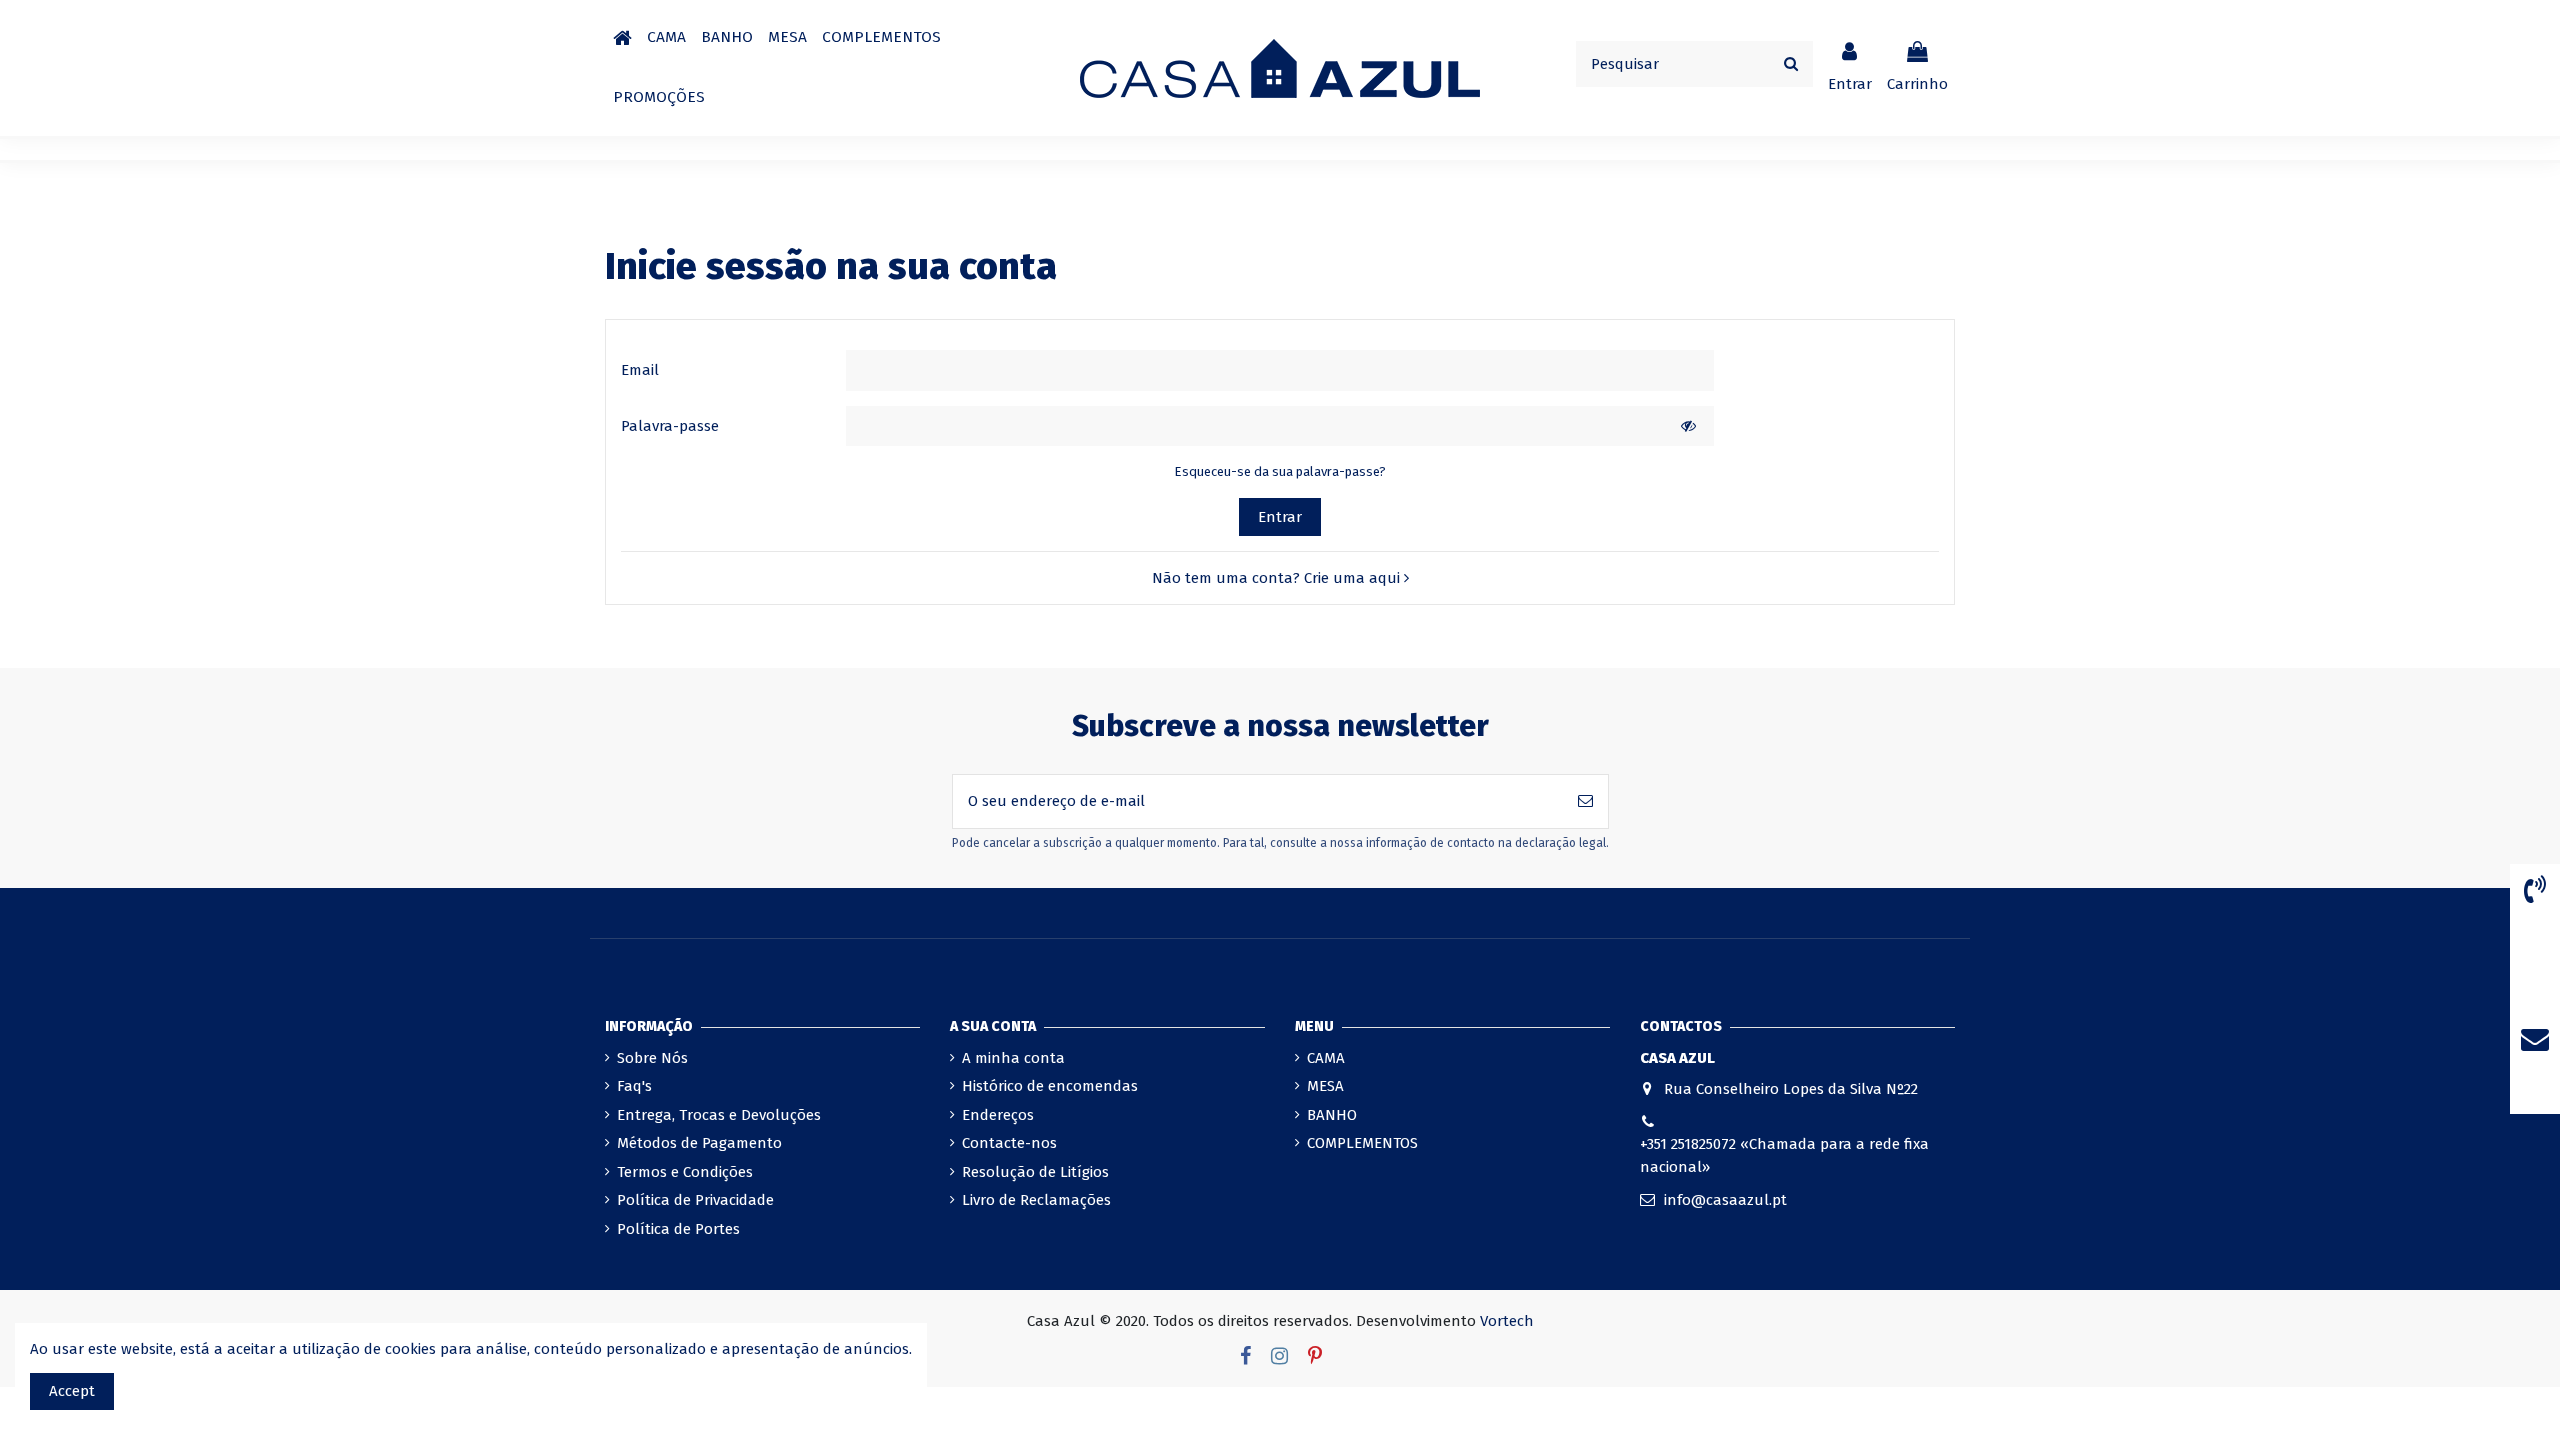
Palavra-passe (670, 426)
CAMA (1326, 1058)
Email (640, 370)
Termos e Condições (685, 1172)
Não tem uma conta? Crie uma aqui (1278, 578)
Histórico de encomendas (1050, 1086)
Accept (72, 1391)
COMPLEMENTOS (1362, 1143)
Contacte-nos (1009, 1143)
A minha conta (1013, 1058)
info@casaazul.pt (1725, 1200)
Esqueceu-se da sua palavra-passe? (1280, 471)
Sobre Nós (652, 1058)
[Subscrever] (1585, 801)
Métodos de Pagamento (699, 1143)
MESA (1325, 1086)
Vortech (1507, 1321)
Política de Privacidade (695, 1200)
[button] (666, 38)
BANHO (1332, 1115)
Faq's (634, 1086)
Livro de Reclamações (1036, 1200)
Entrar (1280, 517)
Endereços (998, 1115)
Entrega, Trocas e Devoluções (719, 1115)
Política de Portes (678, 1229)
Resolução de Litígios (1035, 1172)
